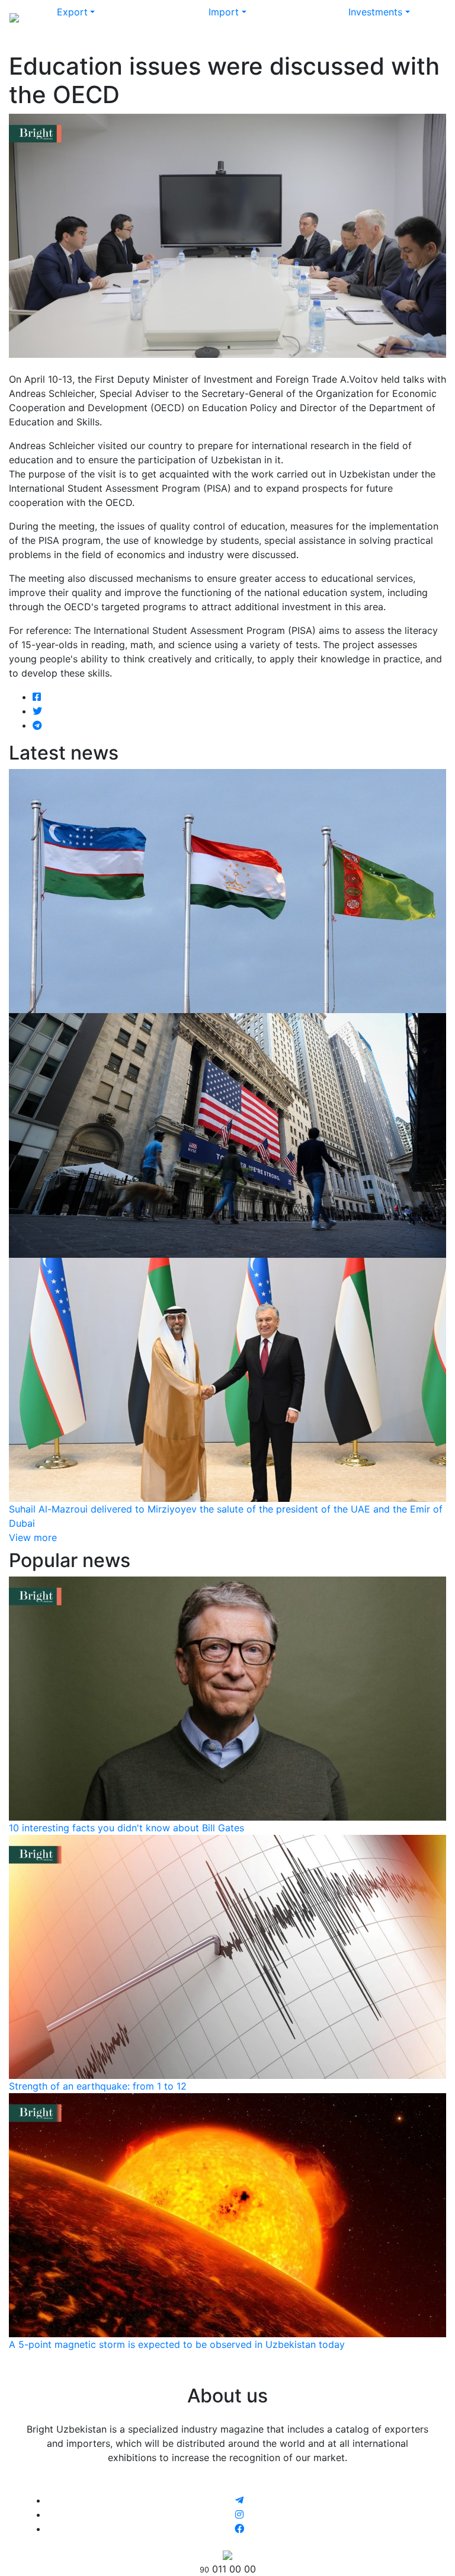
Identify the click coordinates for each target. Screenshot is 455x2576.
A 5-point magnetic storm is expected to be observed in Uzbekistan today (177, 2344)
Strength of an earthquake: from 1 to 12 (98, 2086)
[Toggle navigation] (429, 17)
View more (33, 1537)
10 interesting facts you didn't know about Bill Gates (126, 1828)
